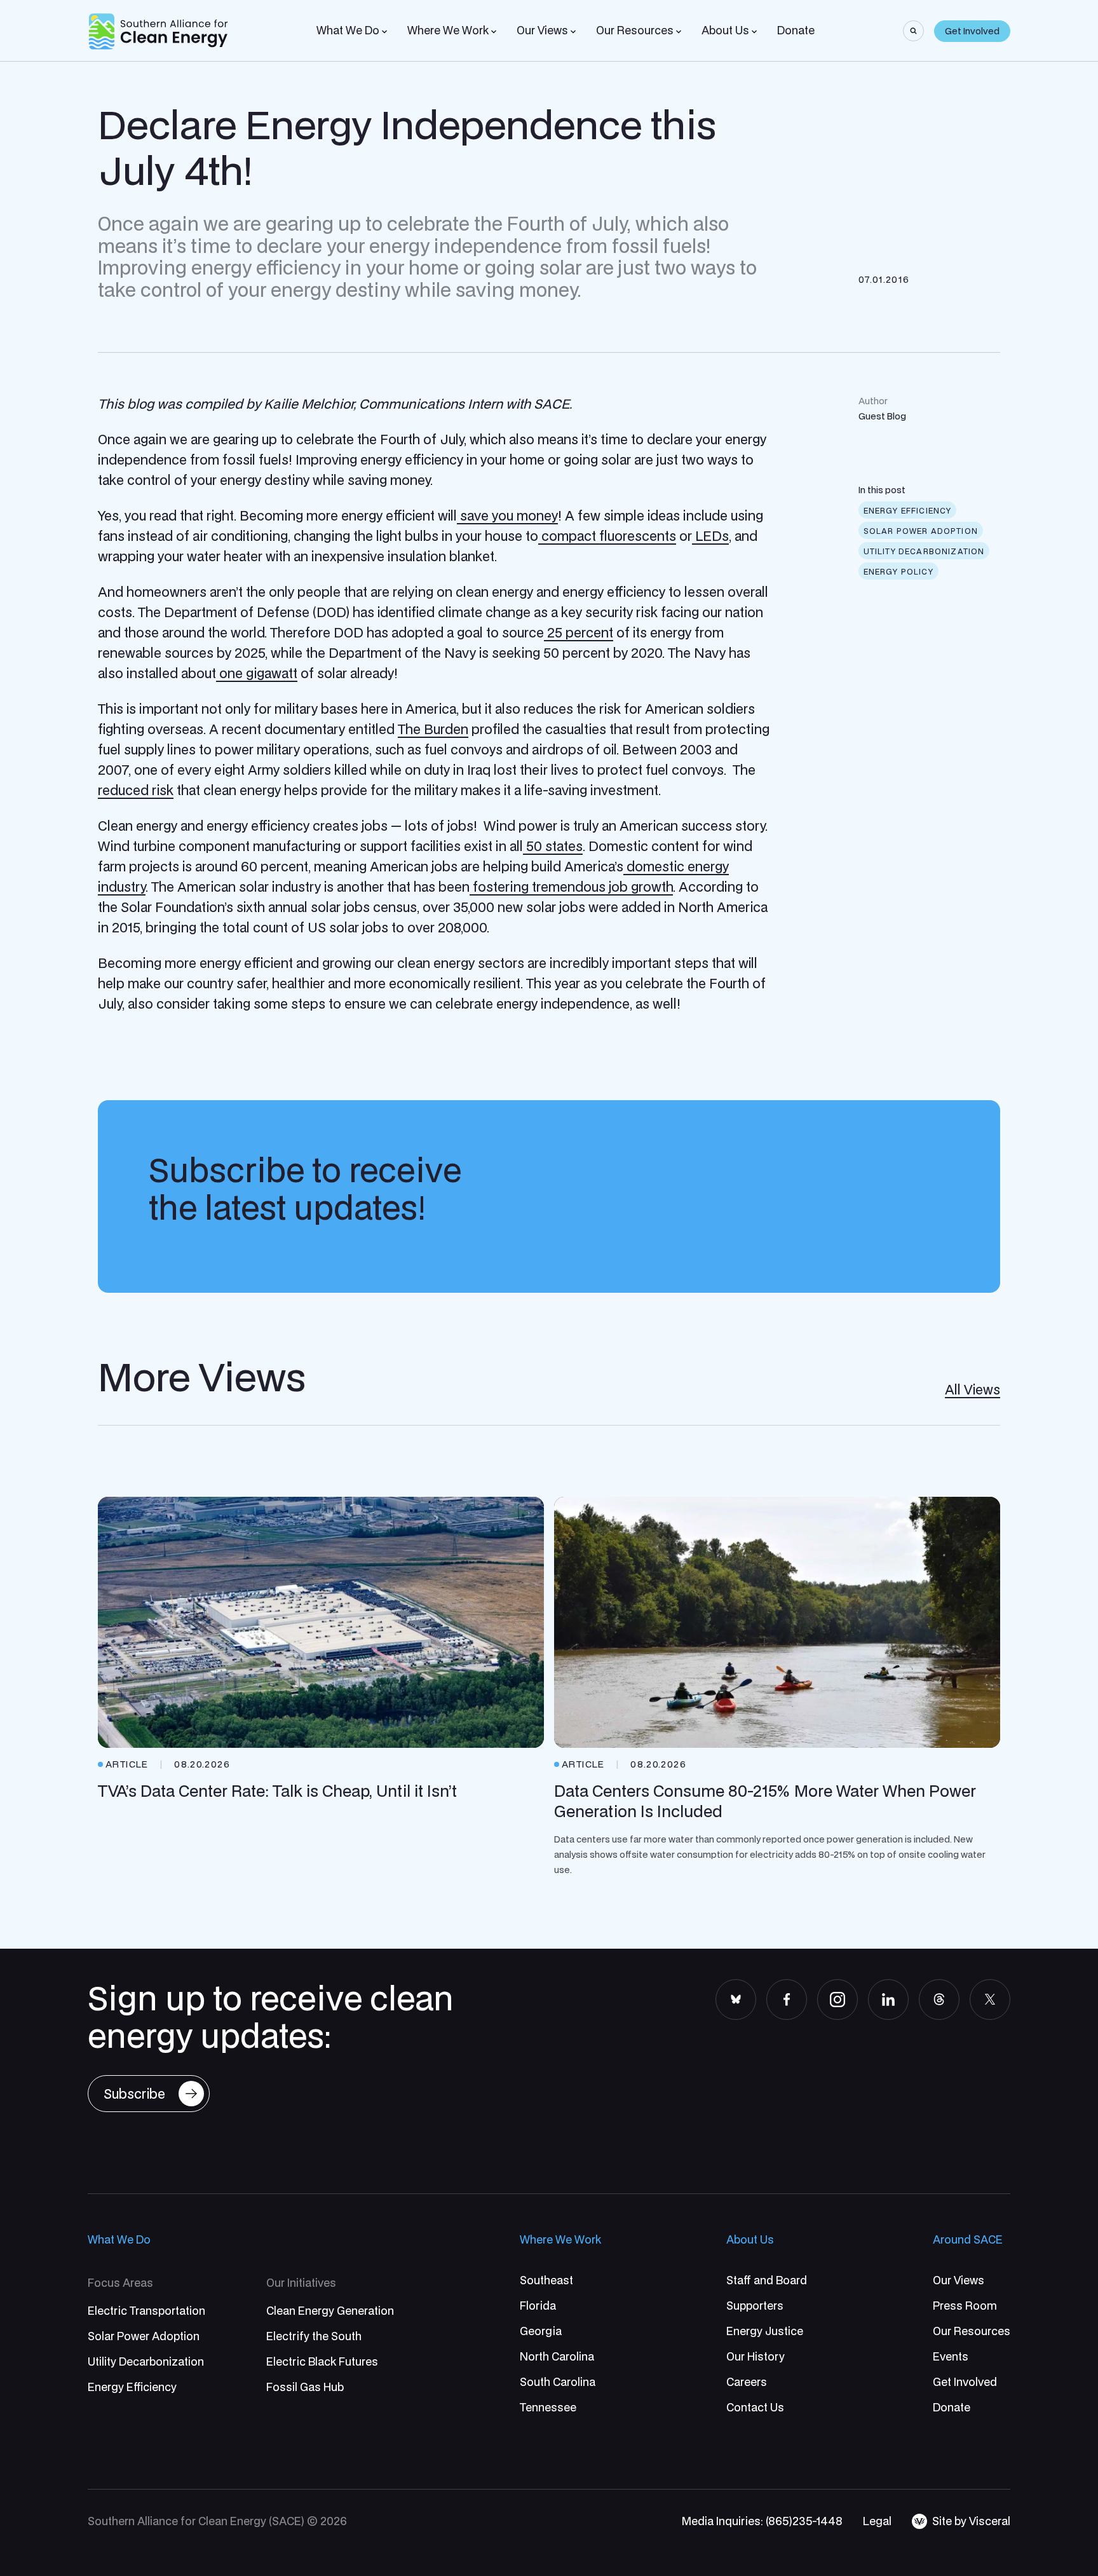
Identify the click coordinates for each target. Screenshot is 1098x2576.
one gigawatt (257, 673)
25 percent (579, 632)
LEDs (710, 536)
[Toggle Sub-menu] (384, 32)
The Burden (433, 729)
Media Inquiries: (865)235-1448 (762, 2521)
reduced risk (136, 790)
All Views (973, 1389)
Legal (877, 2521)
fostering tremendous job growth (571, 887)
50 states (553, 846)
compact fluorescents (607, 536)
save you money (507, 515)
